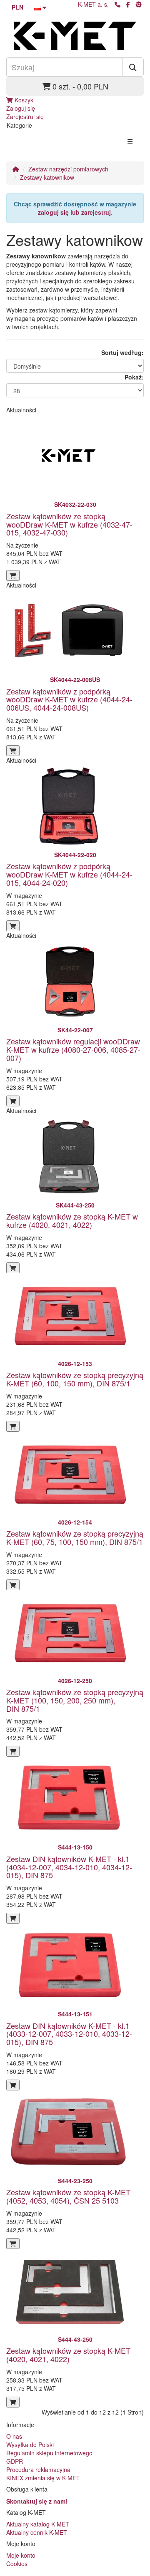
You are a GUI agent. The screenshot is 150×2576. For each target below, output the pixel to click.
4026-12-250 (75, 1681)
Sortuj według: (122, 352)
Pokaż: (134, 377)
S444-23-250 (75, 2181)
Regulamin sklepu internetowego (49, 2453)
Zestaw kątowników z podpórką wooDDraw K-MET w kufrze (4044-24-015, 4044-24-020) (69, 874)
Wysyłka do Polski (30, 2445)
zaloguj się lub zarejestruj (74, 212)
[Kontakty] (117, 4)
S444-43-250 (75, 2339)
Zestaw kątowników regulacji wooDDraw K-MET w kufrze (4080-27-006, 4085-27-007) (73, 1049)
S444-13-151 (75, 2014)
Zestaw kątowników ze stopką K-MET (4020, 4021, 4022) (68, 2355)
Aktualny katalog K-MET (38, 2524)
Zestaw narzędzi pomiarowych (68, 169)
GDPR (15, 2461)
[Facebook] (128, 4)
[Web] (139, 4)
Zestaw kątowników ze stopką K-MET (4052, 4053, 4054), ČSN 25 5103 (68, 2196)
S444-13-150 (75, 1847)
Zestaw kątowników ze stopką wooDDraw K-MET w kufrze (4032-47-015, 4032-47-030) (69, 524)
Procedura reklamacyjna (38, 2469)
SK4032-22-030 (75, 504)
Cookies (17, 2564)
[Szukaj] (133, 67)
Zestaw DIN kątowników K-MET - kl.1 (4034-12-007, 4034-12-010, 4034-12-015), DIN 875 (69, 1867)
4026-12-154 (75, 1522)
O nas (14, 2436)
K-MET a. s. (93, 4)
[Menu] (130, 141)
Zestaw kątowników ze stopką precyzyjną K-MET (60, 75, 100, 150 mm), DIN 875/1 (75, 1537)
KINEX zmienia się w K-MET (43, 2478)
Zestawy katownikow (47, 177)
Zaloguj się (21, 108)
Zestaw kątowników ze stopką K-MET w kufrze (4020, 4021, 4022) (72, 1220)
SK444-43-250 (75, 1205)
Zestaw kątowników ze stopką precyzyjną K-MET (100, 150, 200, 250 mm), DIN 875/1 (75, 1700)
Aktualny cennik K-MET (37, 2532)
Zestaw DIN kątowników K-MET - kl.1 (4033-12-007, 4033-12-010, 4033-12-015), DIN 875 (69, 2034)
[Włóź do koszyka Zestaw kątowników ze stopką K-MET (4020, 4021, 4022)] (13, 2402)
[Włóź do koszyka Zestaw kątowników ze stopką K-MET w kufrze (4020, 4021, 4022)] (13, 1268)
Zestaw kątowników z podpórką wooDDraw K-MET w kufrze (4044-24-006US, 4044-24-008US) (69, 699)
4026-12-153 (75, 1364)
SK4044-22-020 (75, 855)
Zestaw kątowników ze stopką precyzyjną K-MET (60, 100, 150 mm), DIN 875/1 (75, 1379)
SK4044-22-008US (75, 679)
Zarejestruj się (25, 117)
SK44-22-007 (75, 1030)
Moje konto (21, 2555)
